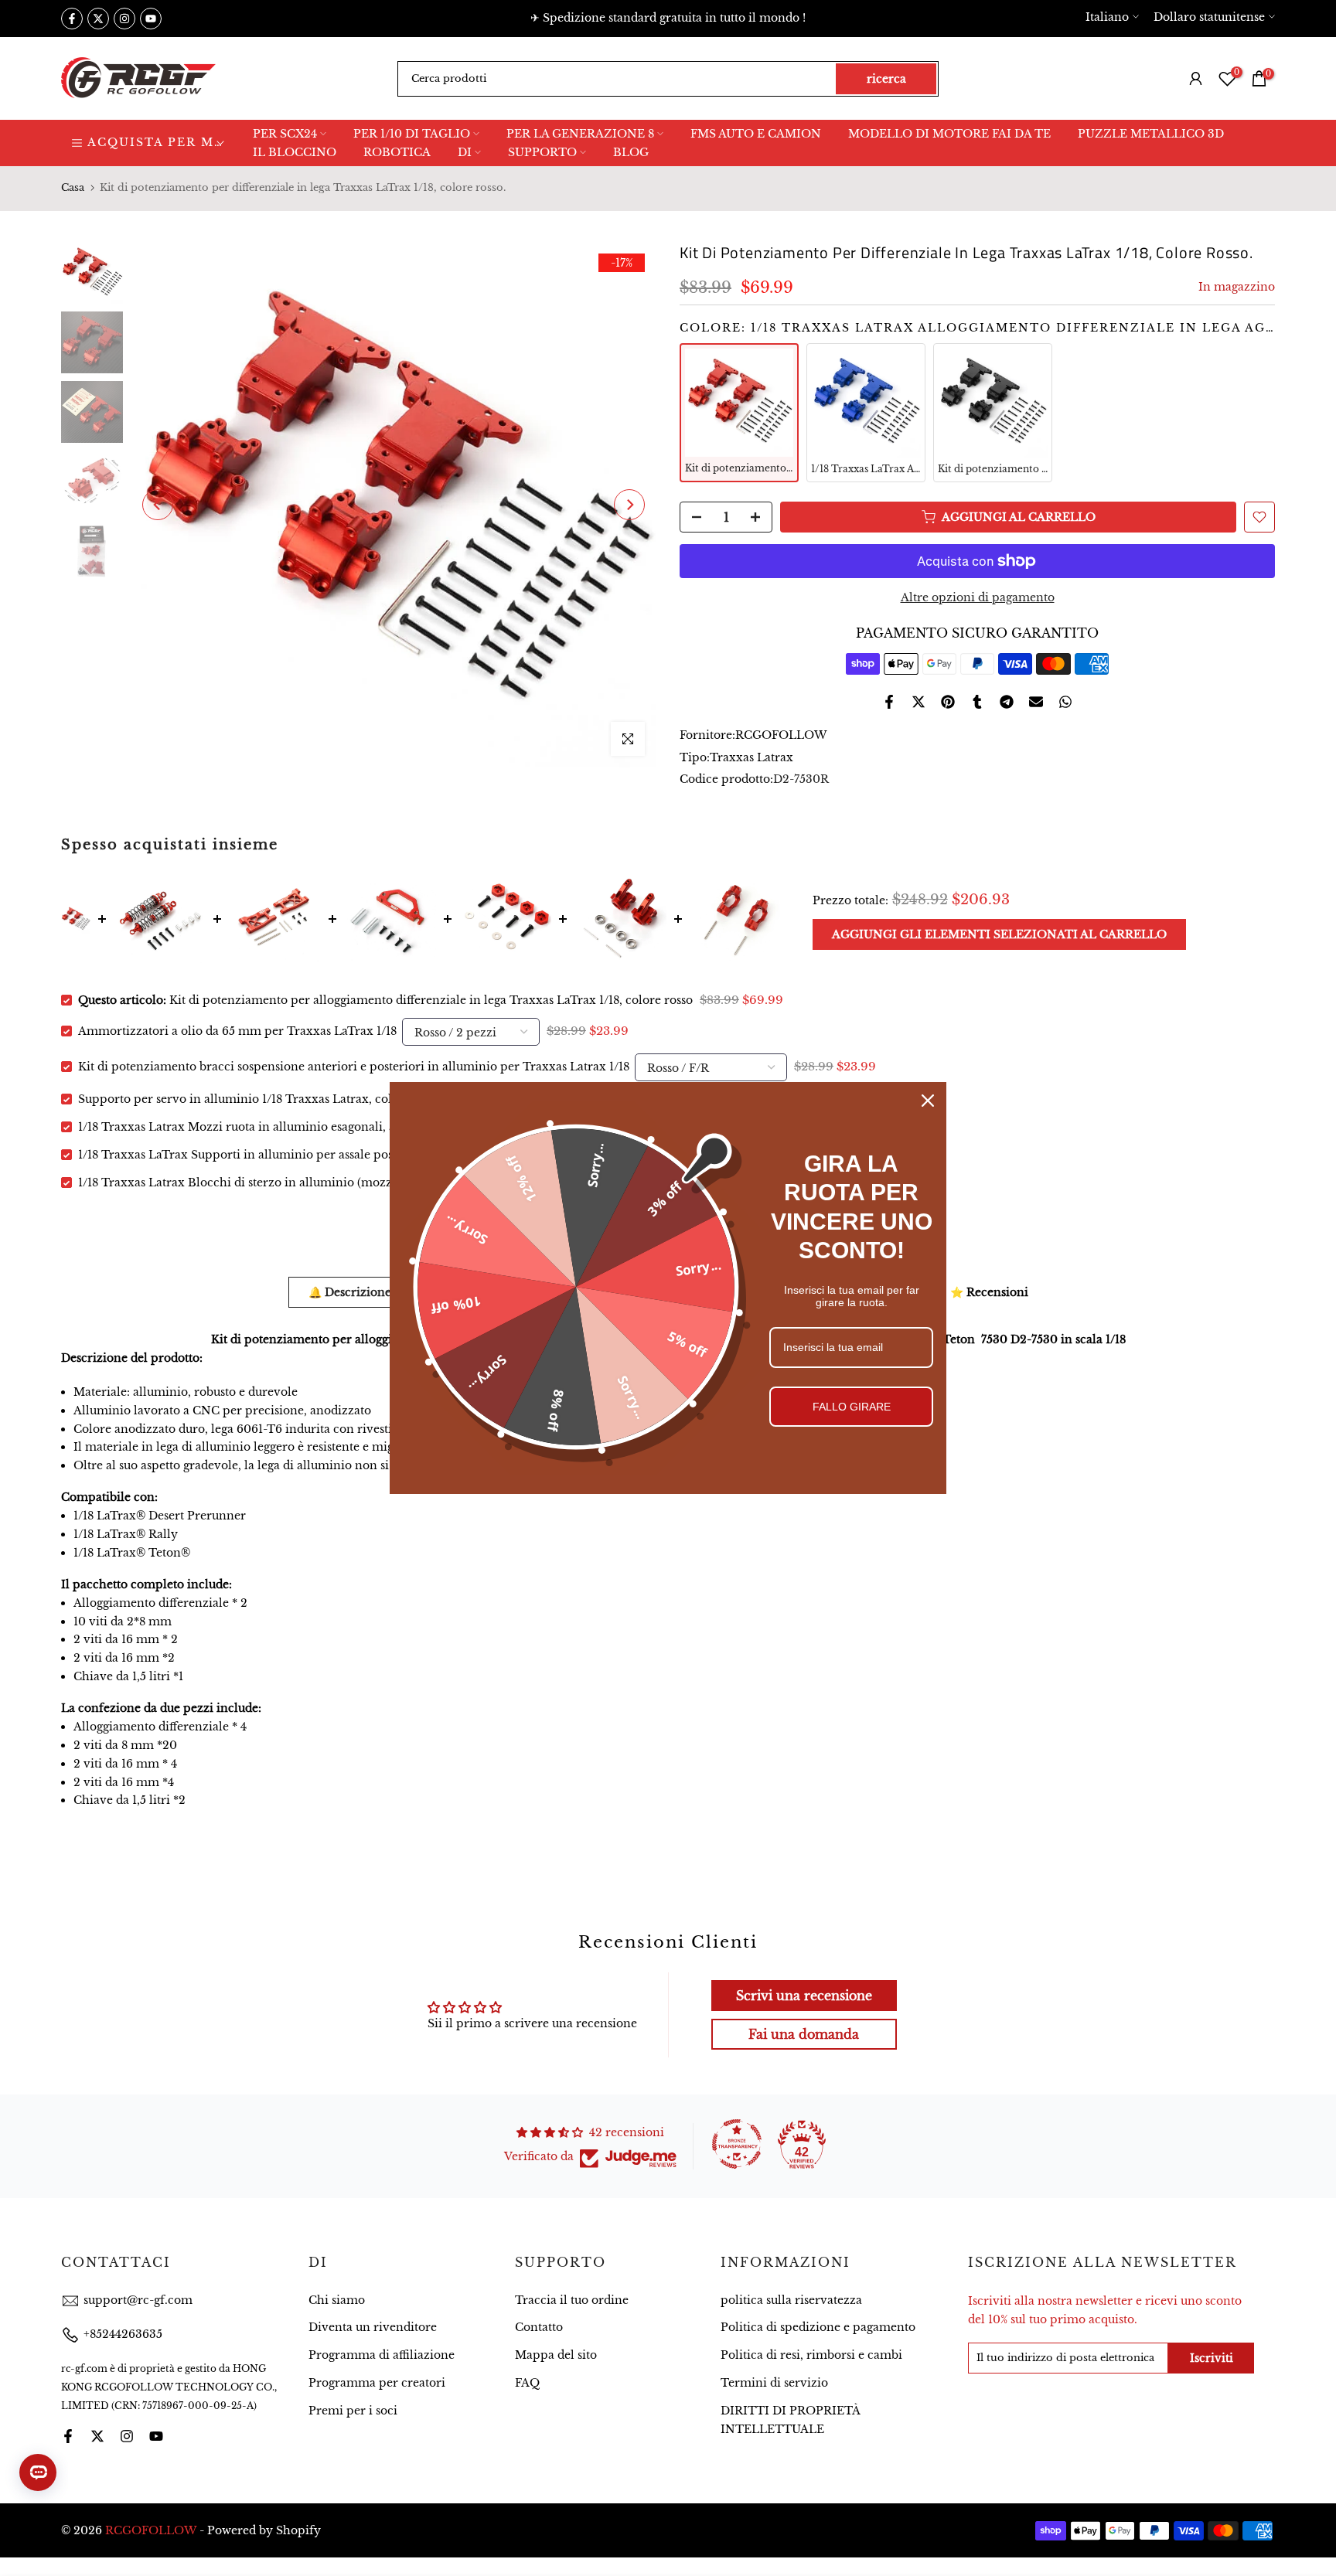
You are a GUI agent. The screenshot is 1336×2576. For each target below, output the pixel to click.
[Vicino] (928, 1101)
